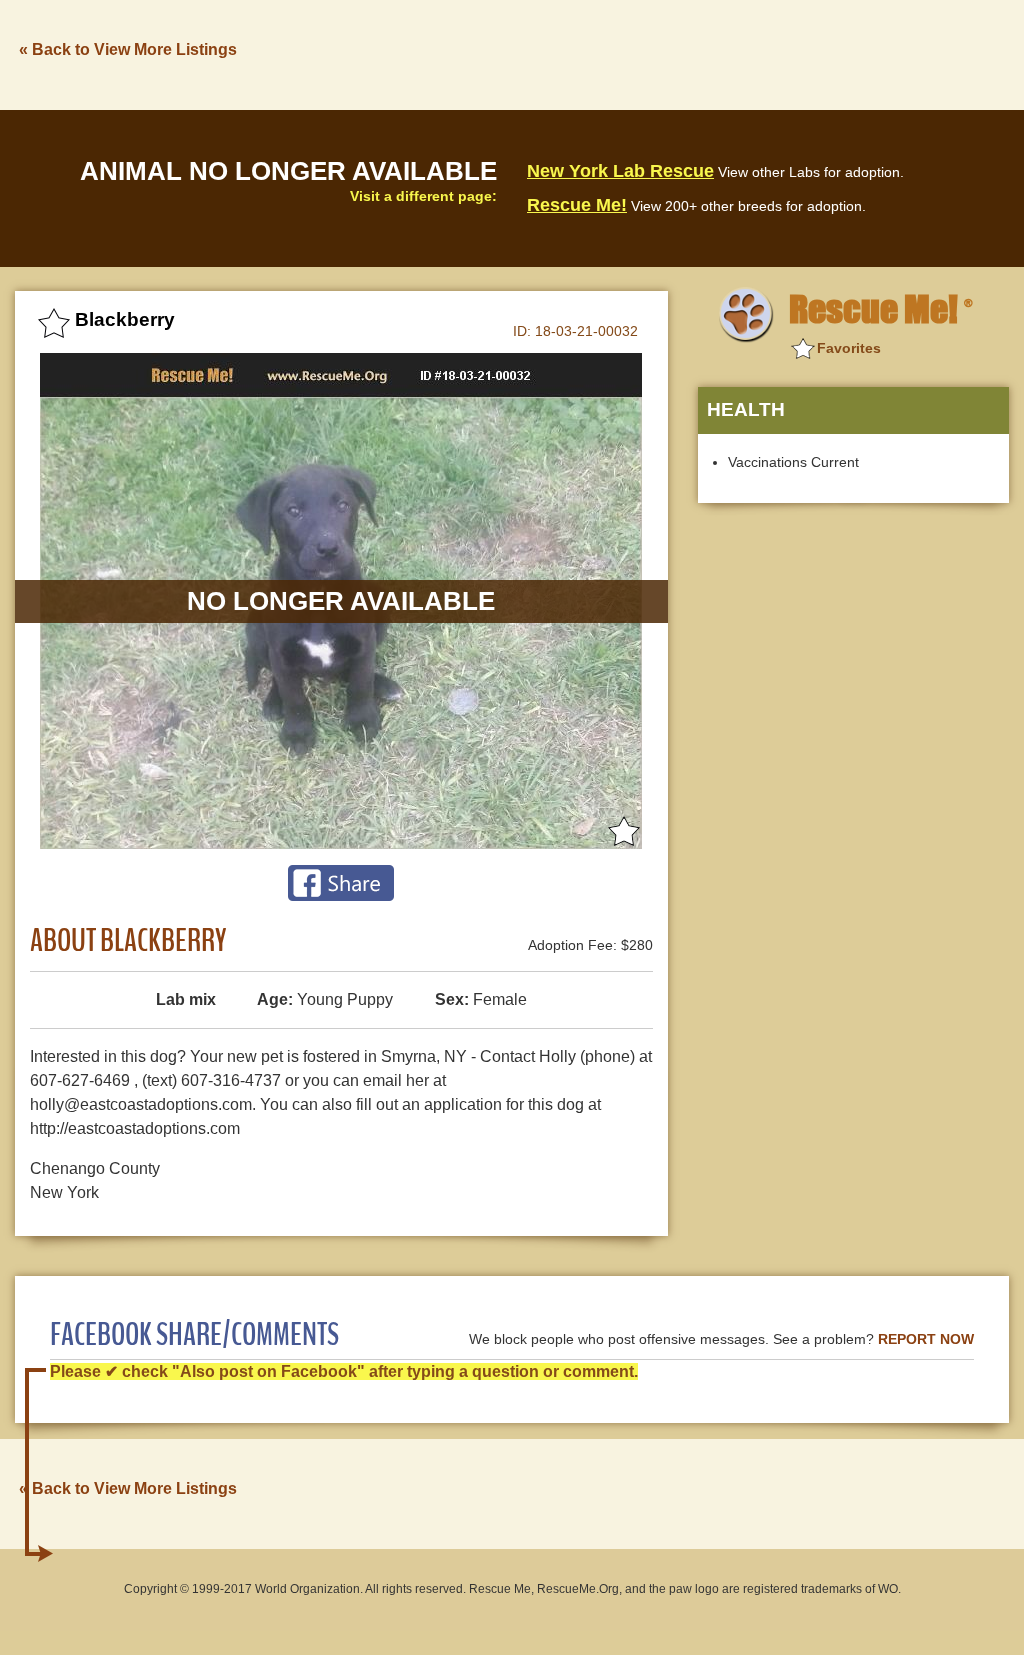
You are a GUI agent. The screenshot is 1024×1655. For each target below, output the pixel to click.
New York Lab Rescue (620, 171)
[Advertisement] (645, 53)
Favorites (849, 348)
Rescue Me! (577, 205)
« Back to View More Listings (128, 49)
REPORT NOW (926, 1339)
